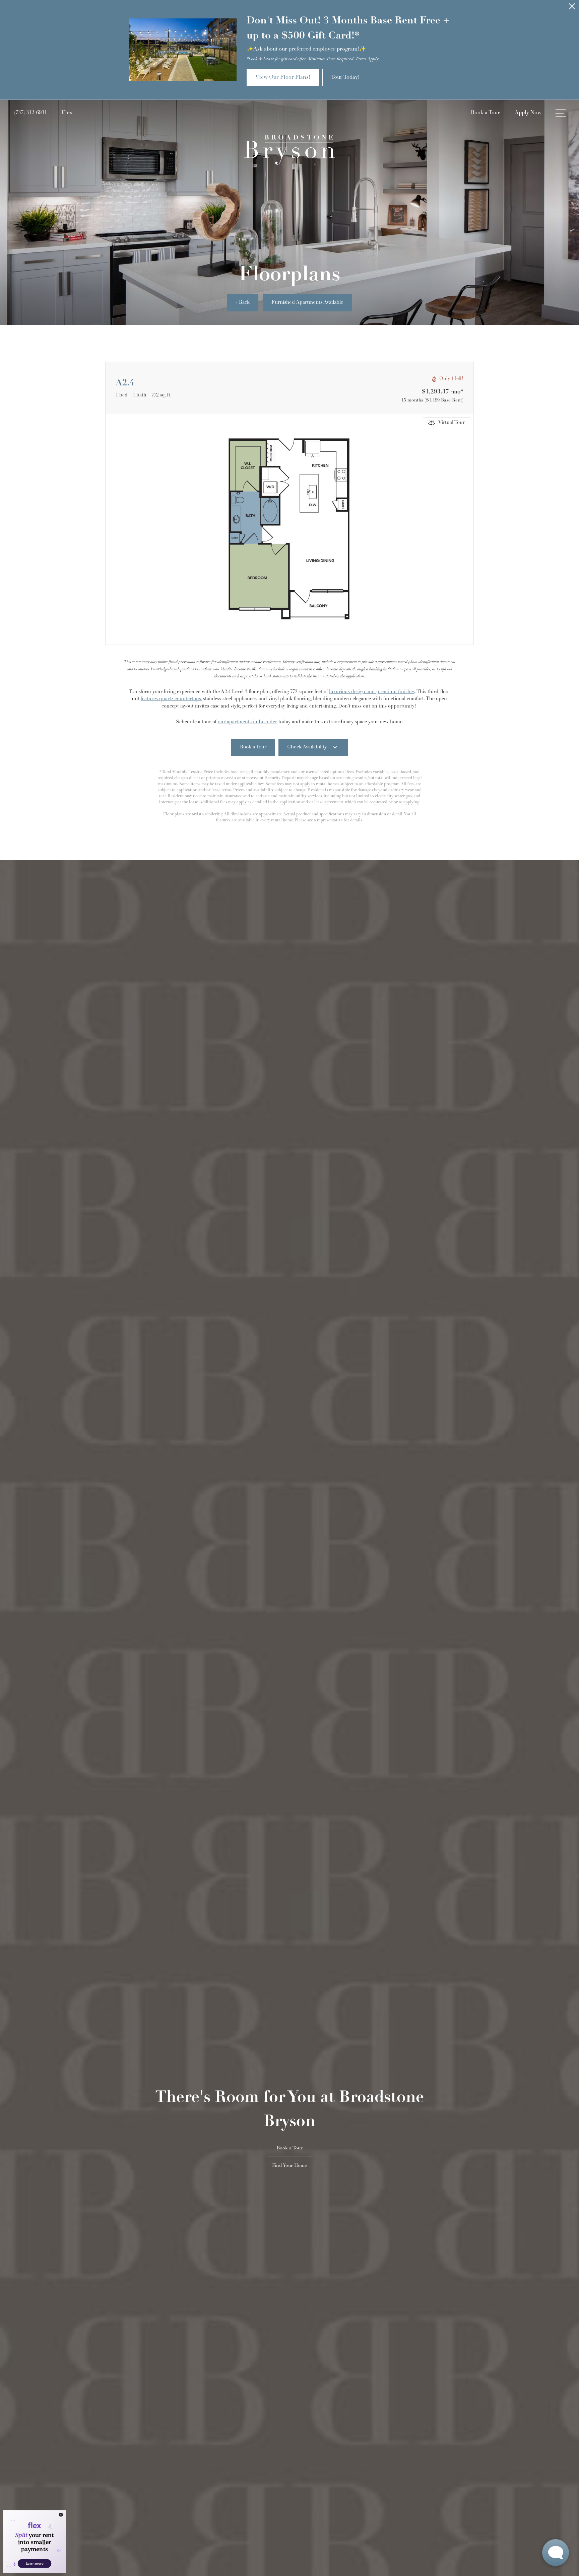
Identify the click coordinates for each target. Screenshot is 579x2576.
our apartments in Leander (247, 722)
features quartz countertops (171, 699)
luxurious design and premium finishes (372, 692)
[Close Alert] (572, 8)
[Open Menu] (561, 113)
